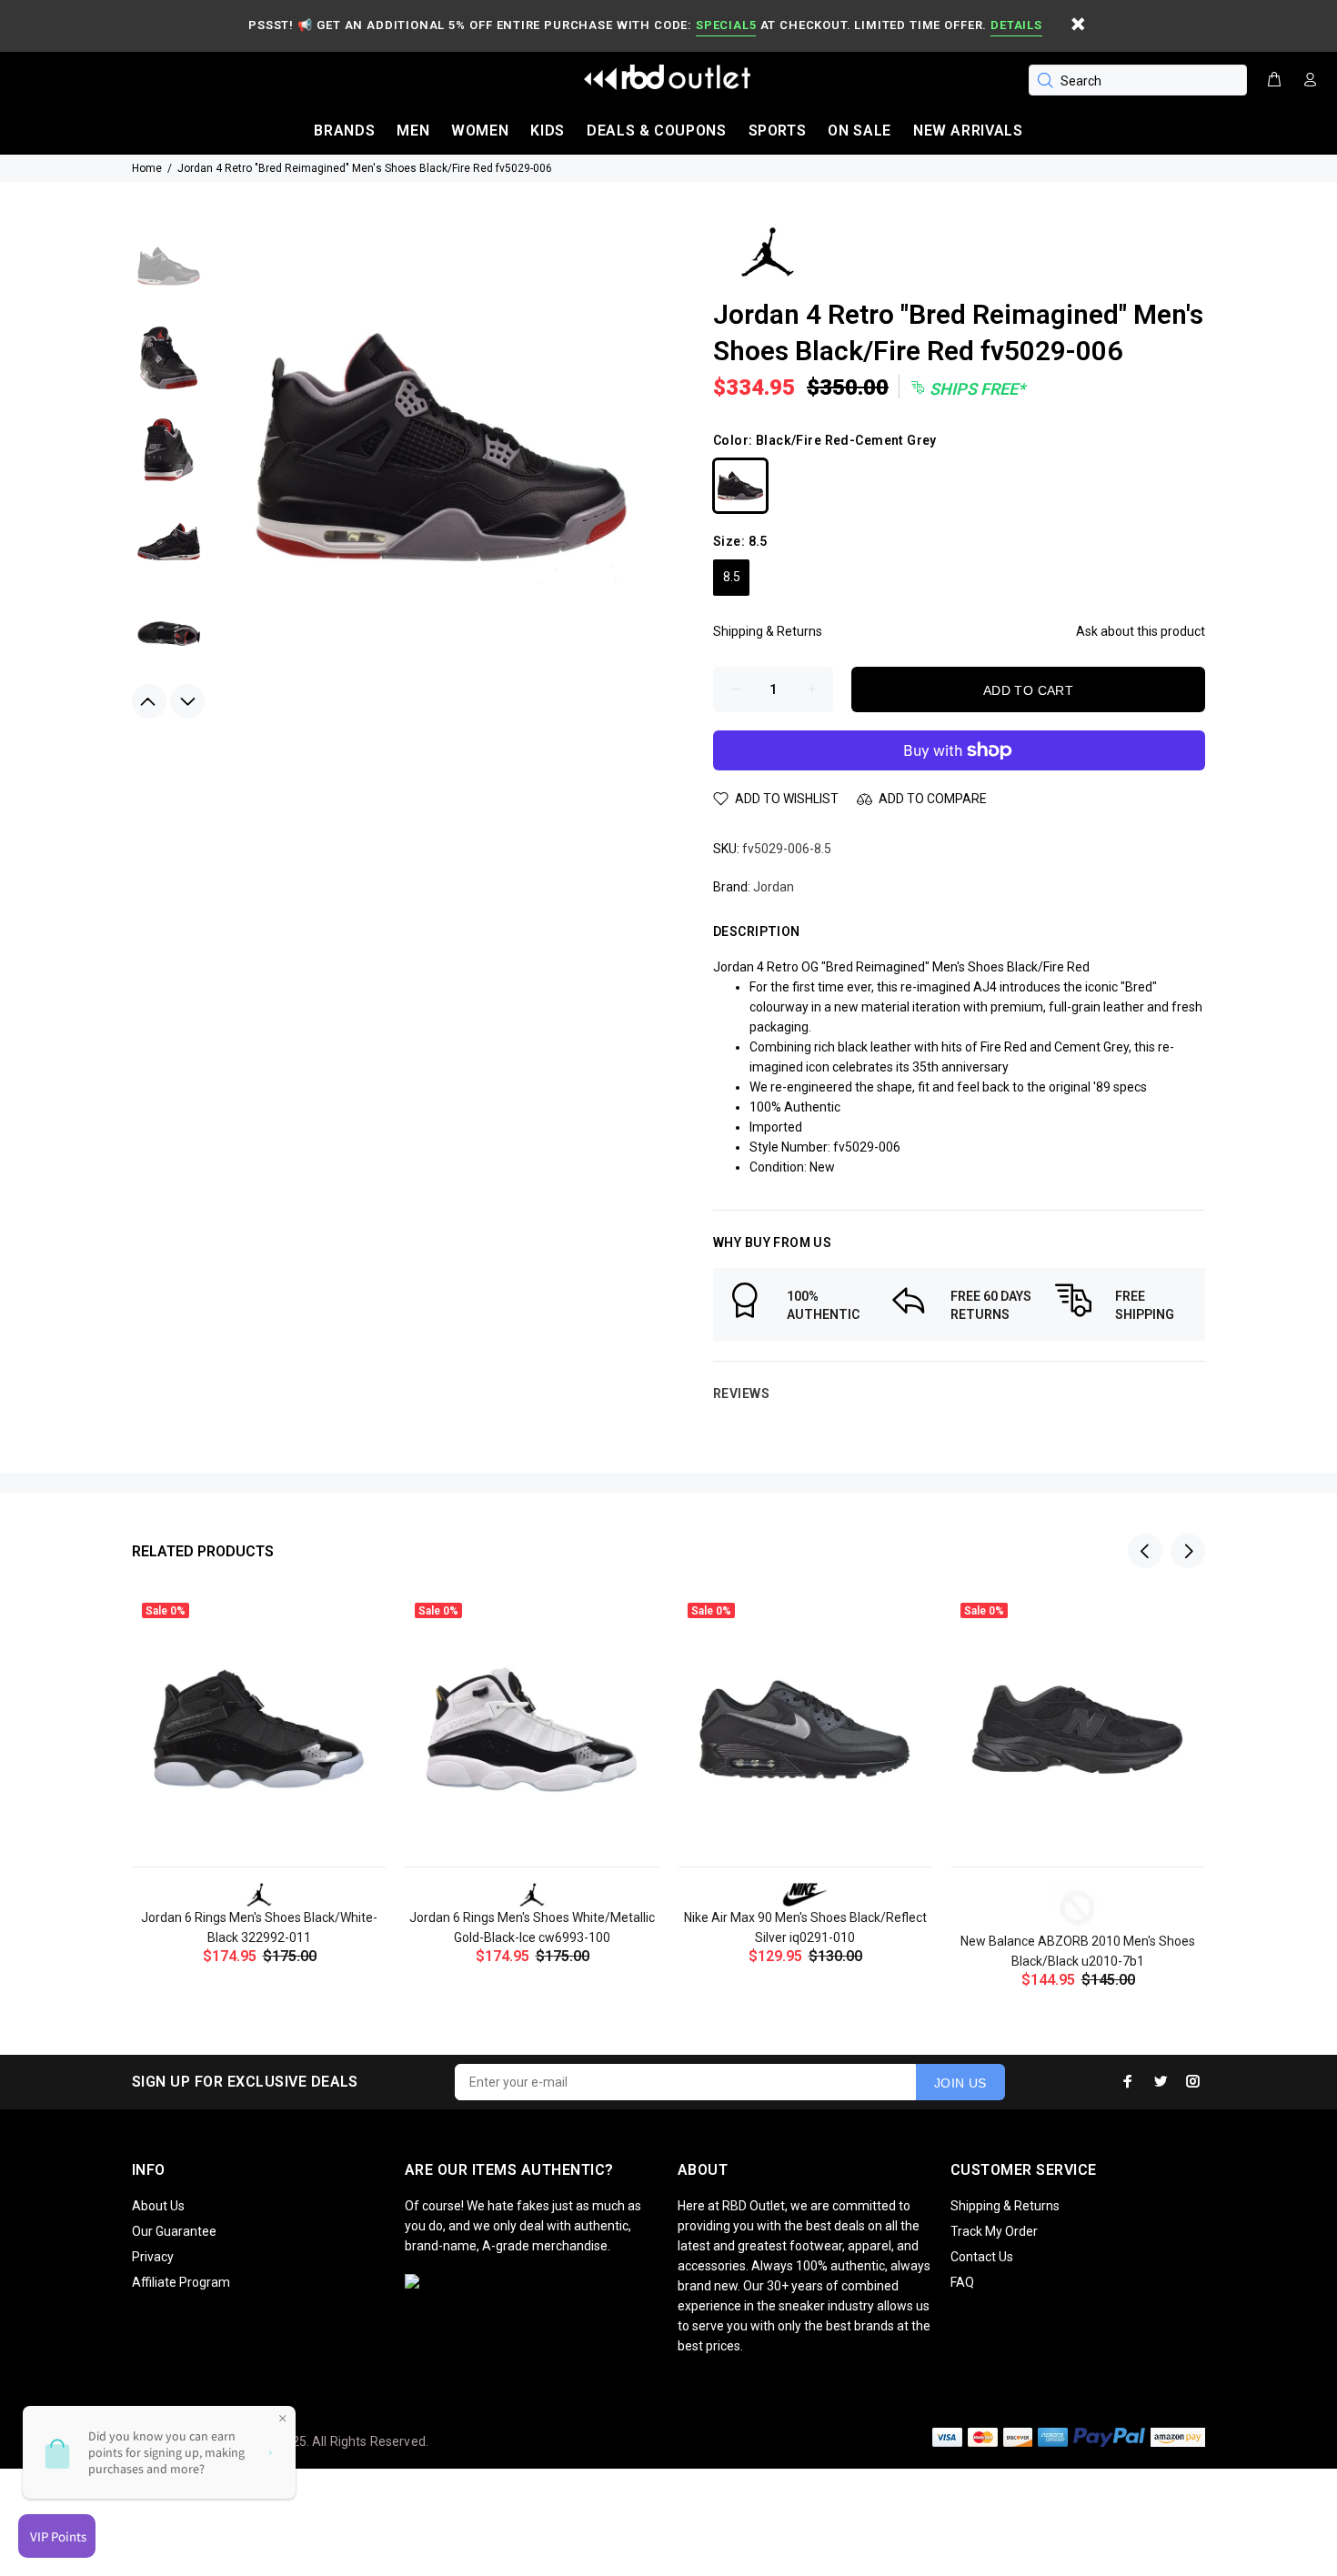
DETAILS (1016, 25)
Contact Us (982, 2257)
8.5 (732, 577)
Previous (149, 701)
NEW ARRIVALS (968, 131)
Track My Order (994, 2231)
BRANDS (344, 131)
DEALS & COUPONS (657, 131)
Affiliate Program (181, 2282)
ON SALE (859, 131)
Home (147, 168)
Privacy (153, 2257)
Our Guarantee (174, 2231)
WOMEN (480, 131)
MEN (413, 131)
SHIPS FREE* (975, 389)
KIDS (548, 131)
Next (187, 701)
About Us (158, 2206)
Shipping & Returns (768, 631)
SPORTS (778, 131)
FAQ (962, 2282)
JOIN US (960, 2083)
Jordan (774, 887)
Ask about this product (1141, 631)
